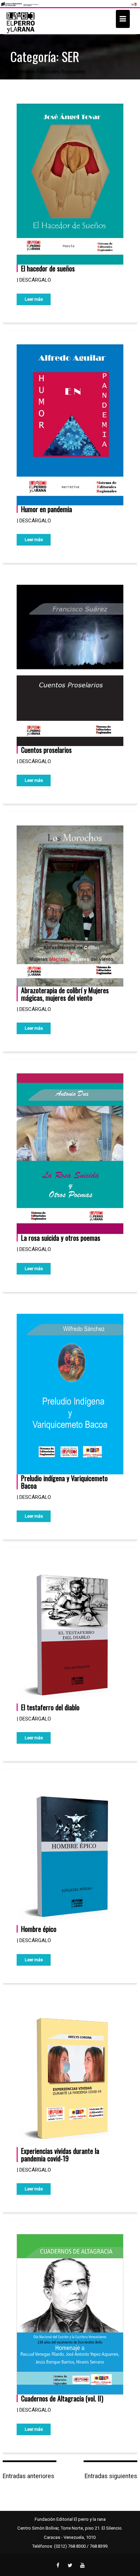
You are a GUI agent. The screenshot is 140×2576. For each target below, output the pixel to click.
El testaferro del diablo (50, 1707)
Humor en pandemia (47, 509)
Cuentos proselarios (46, 750)
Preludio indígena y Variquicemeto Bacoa (64, 1482)
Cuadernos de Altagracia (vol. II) (62, 2398)
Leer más (34, 299)
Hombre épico (39, 1929)
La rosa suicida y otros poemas (61, 1238)
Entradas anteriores (29, 2476)
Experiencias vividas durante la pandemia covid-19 (60, 2155)
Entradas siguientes (111, 2476)
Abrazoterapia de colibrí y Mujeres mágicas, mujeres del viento (65, 994)
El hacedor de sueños (48, 268)
